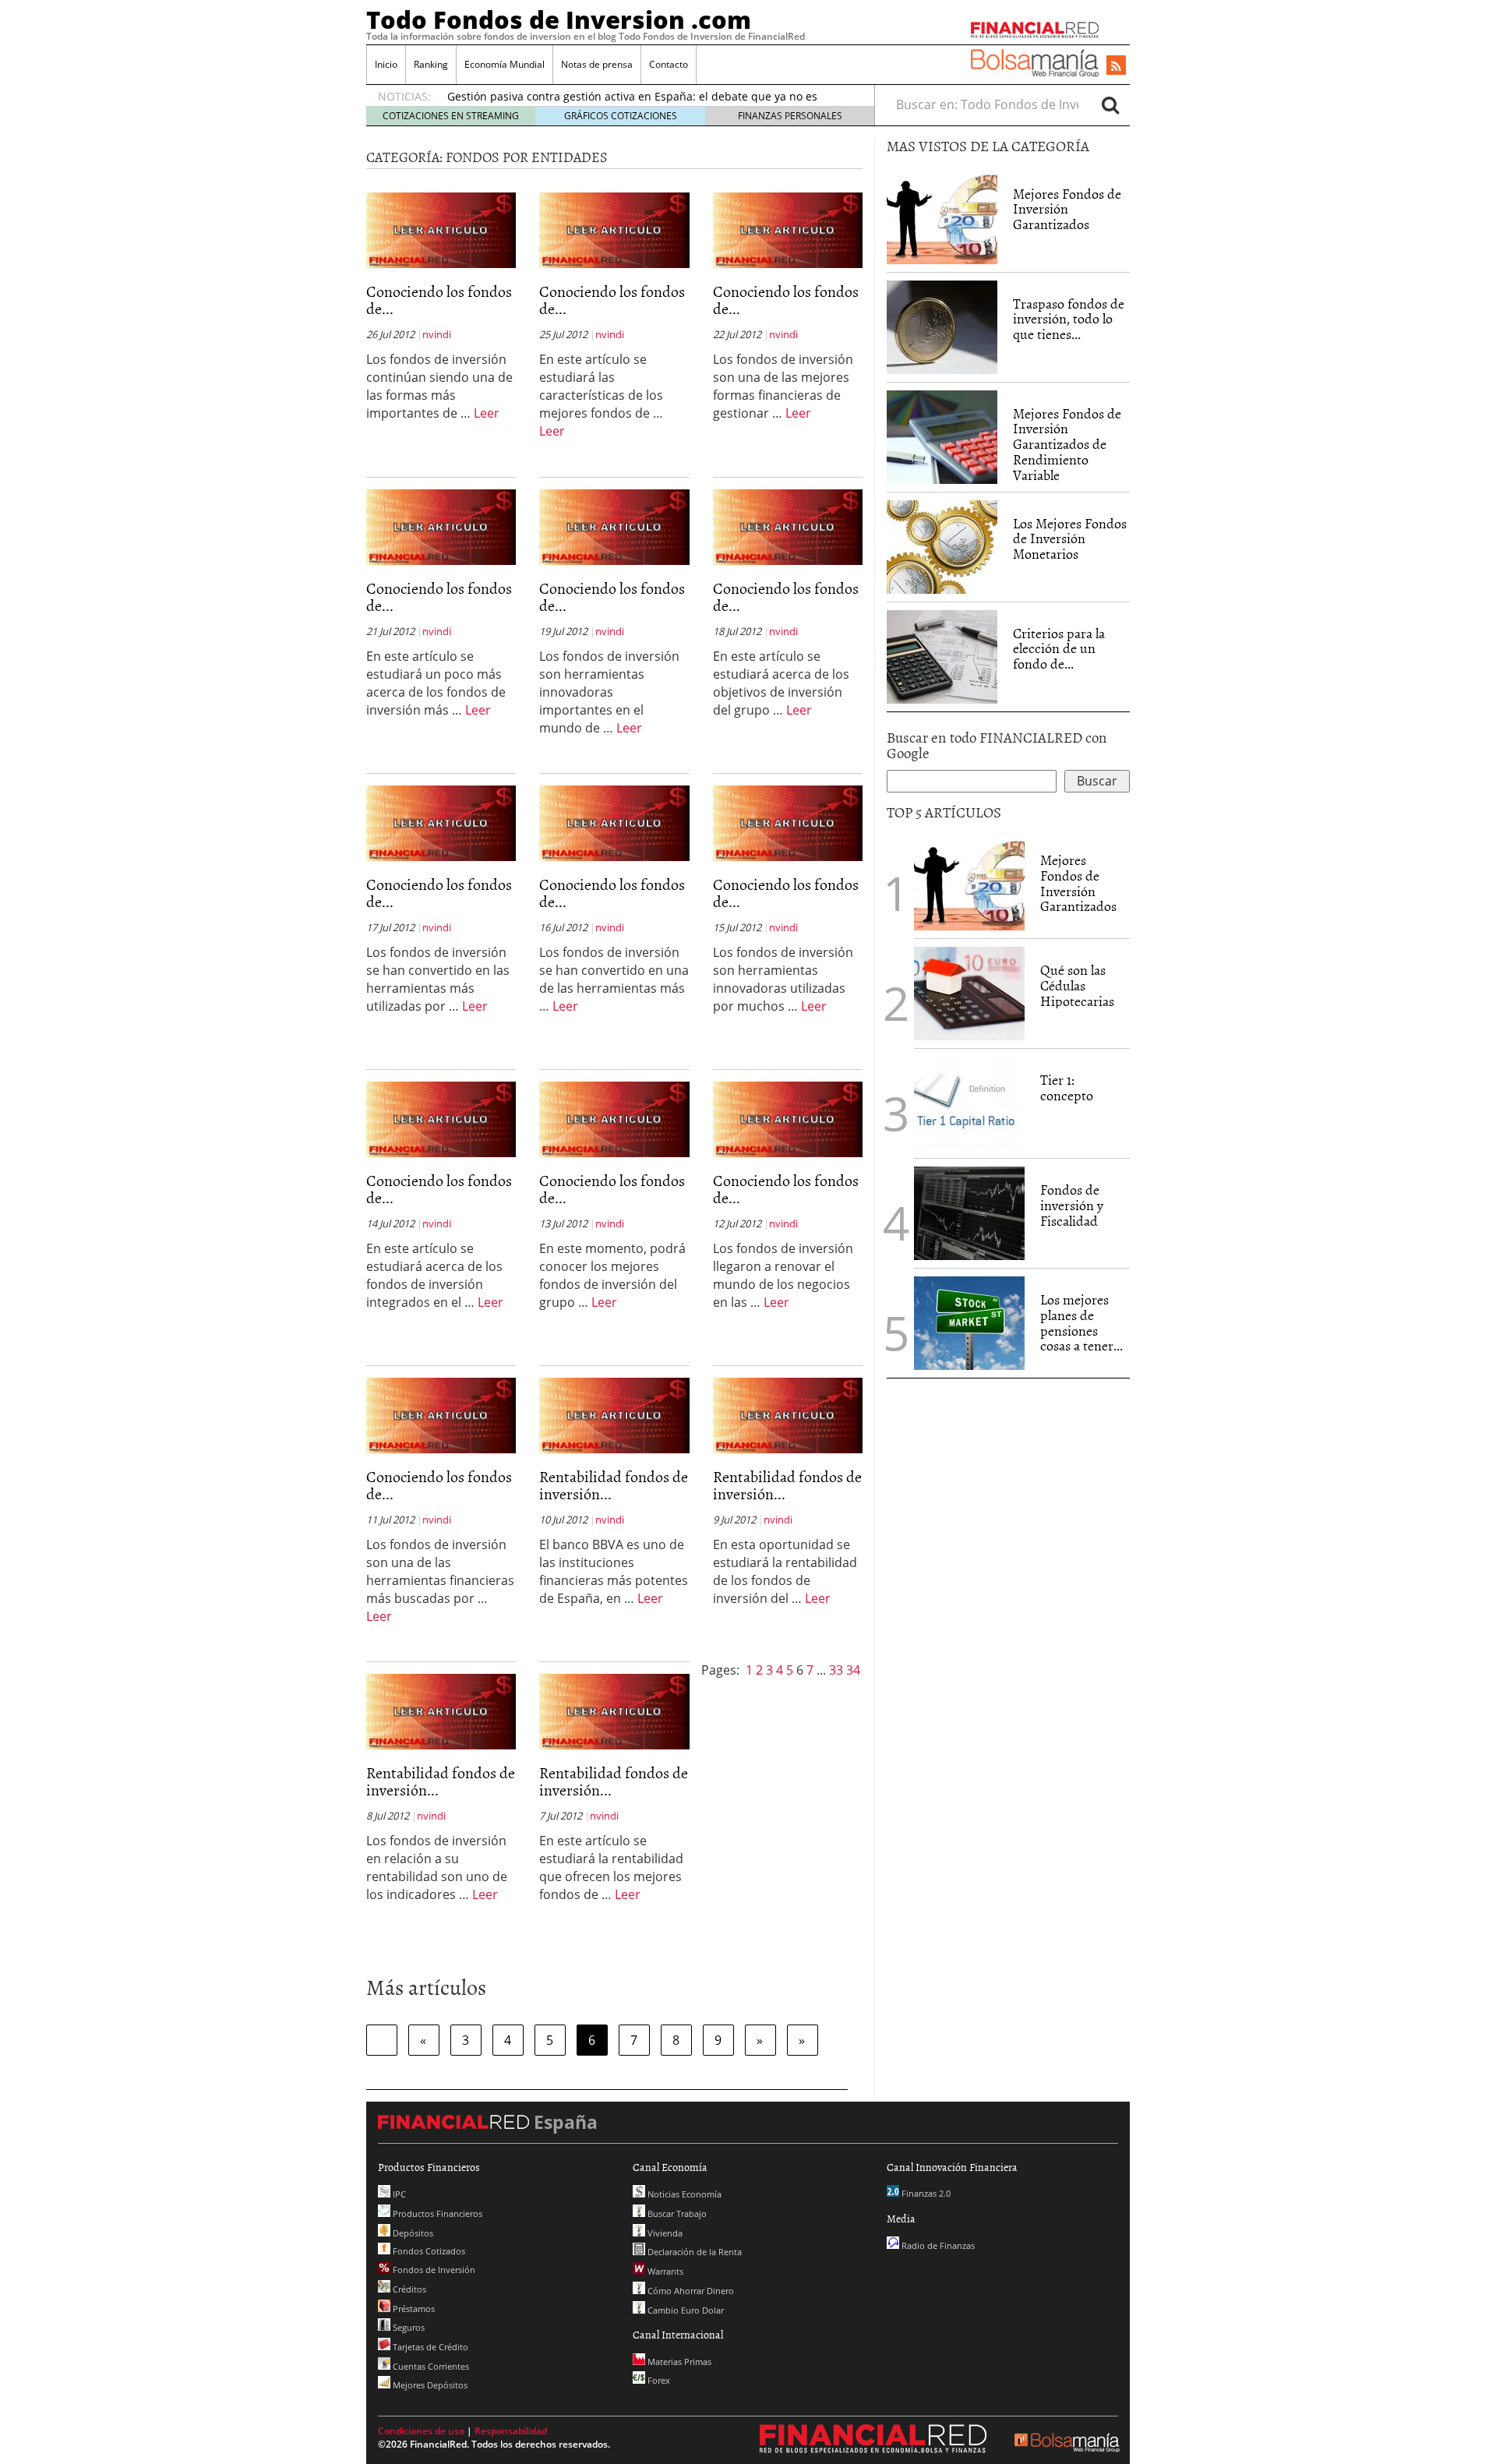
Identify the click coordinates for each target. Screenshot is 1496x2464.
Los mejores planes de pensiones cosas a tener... (1081, 1322)
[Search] (1110, 104)
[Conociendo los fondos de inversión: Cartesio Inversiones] (788, 229)
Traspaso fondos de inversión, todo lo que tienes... (1069, 319)
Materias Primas (678, 2362)
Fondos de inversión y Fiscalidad (1072, 1205)
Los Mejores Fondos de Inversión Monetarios (1070, 539)
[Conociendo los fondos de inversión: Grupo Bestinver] (614, 1118)
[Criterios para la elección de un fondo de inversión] (942, 657)
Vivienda (664, 2233)
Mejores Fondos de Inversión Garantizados (1067, 209)
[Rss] (1116, 66)
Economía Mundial (505, 64)
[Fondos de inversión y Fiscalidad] (969, 1213)
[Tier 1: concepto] (969, 1102)
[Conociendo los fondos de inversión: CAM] (441, 526)
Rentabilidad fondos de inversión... (614, 1484)
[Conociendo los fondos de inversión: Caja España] (788, 526)
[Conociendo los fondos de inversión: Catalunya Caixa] (614, 229)
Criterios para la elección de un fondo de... (1059, 649)
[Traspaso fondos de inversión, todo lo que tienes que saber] (942, 327)
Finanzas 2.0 (925, 2193)
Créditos (408, 2289)
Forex (658, 2380)
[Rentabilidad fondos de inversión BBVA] (614, 1414)
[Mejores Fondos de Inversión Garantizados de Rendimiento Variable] (942, 437)
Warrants (664, 2271)
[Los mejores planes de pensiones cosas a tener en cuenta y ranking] (969, 1323)
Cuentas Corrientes (430, 2366)
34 (853, 1670)
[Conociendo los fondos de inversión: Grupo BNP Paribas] (788, 1118)
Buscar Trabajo (676, 2213)
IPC (398, 2194)
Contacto (669, 64)
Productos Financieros (436, 2213)
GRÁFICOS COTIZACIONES (621, 116)
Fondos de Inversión (433, 2270)
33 (838, 1670)
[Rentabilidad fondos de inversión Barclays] (441, 1710)
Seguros (408, 2327)
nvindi (437, 334)
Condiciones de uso (421, 2431)
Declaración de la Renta (693, 2252)
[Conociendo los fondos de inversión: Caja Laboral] (614, 526)
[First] (382, 2040)
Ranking (431, 64)
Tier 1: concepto (1067, 1087)
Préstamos (413, 2309)
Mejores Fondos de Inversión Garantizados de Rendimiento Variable (1067, 444)
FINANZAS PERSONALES (790, 116)
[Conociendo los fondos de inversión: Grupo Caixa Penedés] (614, 822)
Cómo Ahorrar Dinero (690, 2291)
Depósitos (412, 2233)
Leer (487, 413)
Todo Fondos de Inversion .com (559, 19)
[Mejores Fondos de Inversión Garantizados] (942, 217)
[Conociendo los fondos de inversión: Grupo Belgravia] (441, 1414)
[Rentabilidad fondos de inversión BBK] (788, 1414)
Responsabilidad (511, 2431)
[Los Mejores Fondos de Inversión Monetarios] (942, 547)
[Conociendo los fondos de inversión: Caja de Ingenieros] (441, 822)
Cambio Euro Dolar (684, 2310)
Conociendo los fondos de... (439, 299)
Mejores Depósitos (429, 2385)
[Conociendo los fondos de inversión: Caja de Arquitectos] (788, 822)
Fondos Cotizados (428, 2251)
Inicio (386, 64)
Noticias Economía (683, 2194)
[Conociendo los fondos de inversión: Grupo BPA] (441, 1118)
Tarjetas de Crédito (429, 2347)
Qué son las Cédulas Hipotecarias (1077, 985)
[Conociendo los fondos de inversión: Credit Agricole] (441, 229)
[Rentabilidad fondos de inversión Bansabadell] (614, 1710)
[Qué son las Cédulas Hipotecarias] (969, 992)
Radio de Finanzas (937, 2245)
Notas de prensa (597, 64)
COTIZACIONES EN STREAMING (451, 116)
